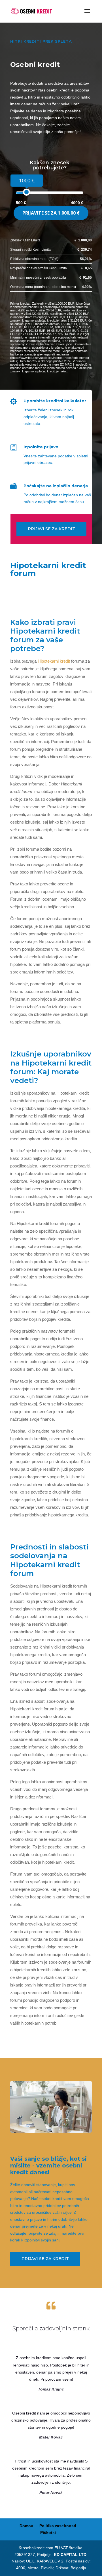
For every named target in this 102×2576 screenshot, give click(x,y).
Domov (26, 2526)
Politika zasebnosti (58, 2526)
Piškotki (48, 2533)
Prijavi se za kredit (51, 529)
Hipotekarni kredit (54, 661)
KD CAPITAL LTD (70, 2555)
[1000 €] (26, 192)
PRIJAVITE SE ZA (51, 213)
